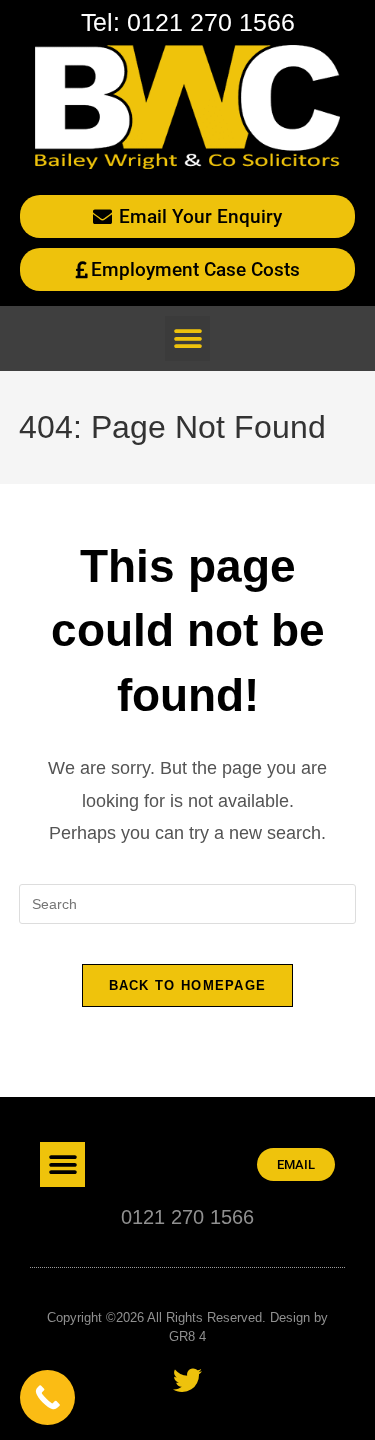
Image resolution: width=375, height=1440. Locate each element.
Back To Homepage (188, 985)
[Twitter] (187, 1380)
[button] (187, 338)
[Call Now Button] (47, 1397)
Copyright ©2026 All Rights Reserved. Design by (187, 1317)
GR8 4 (187, 1336)
